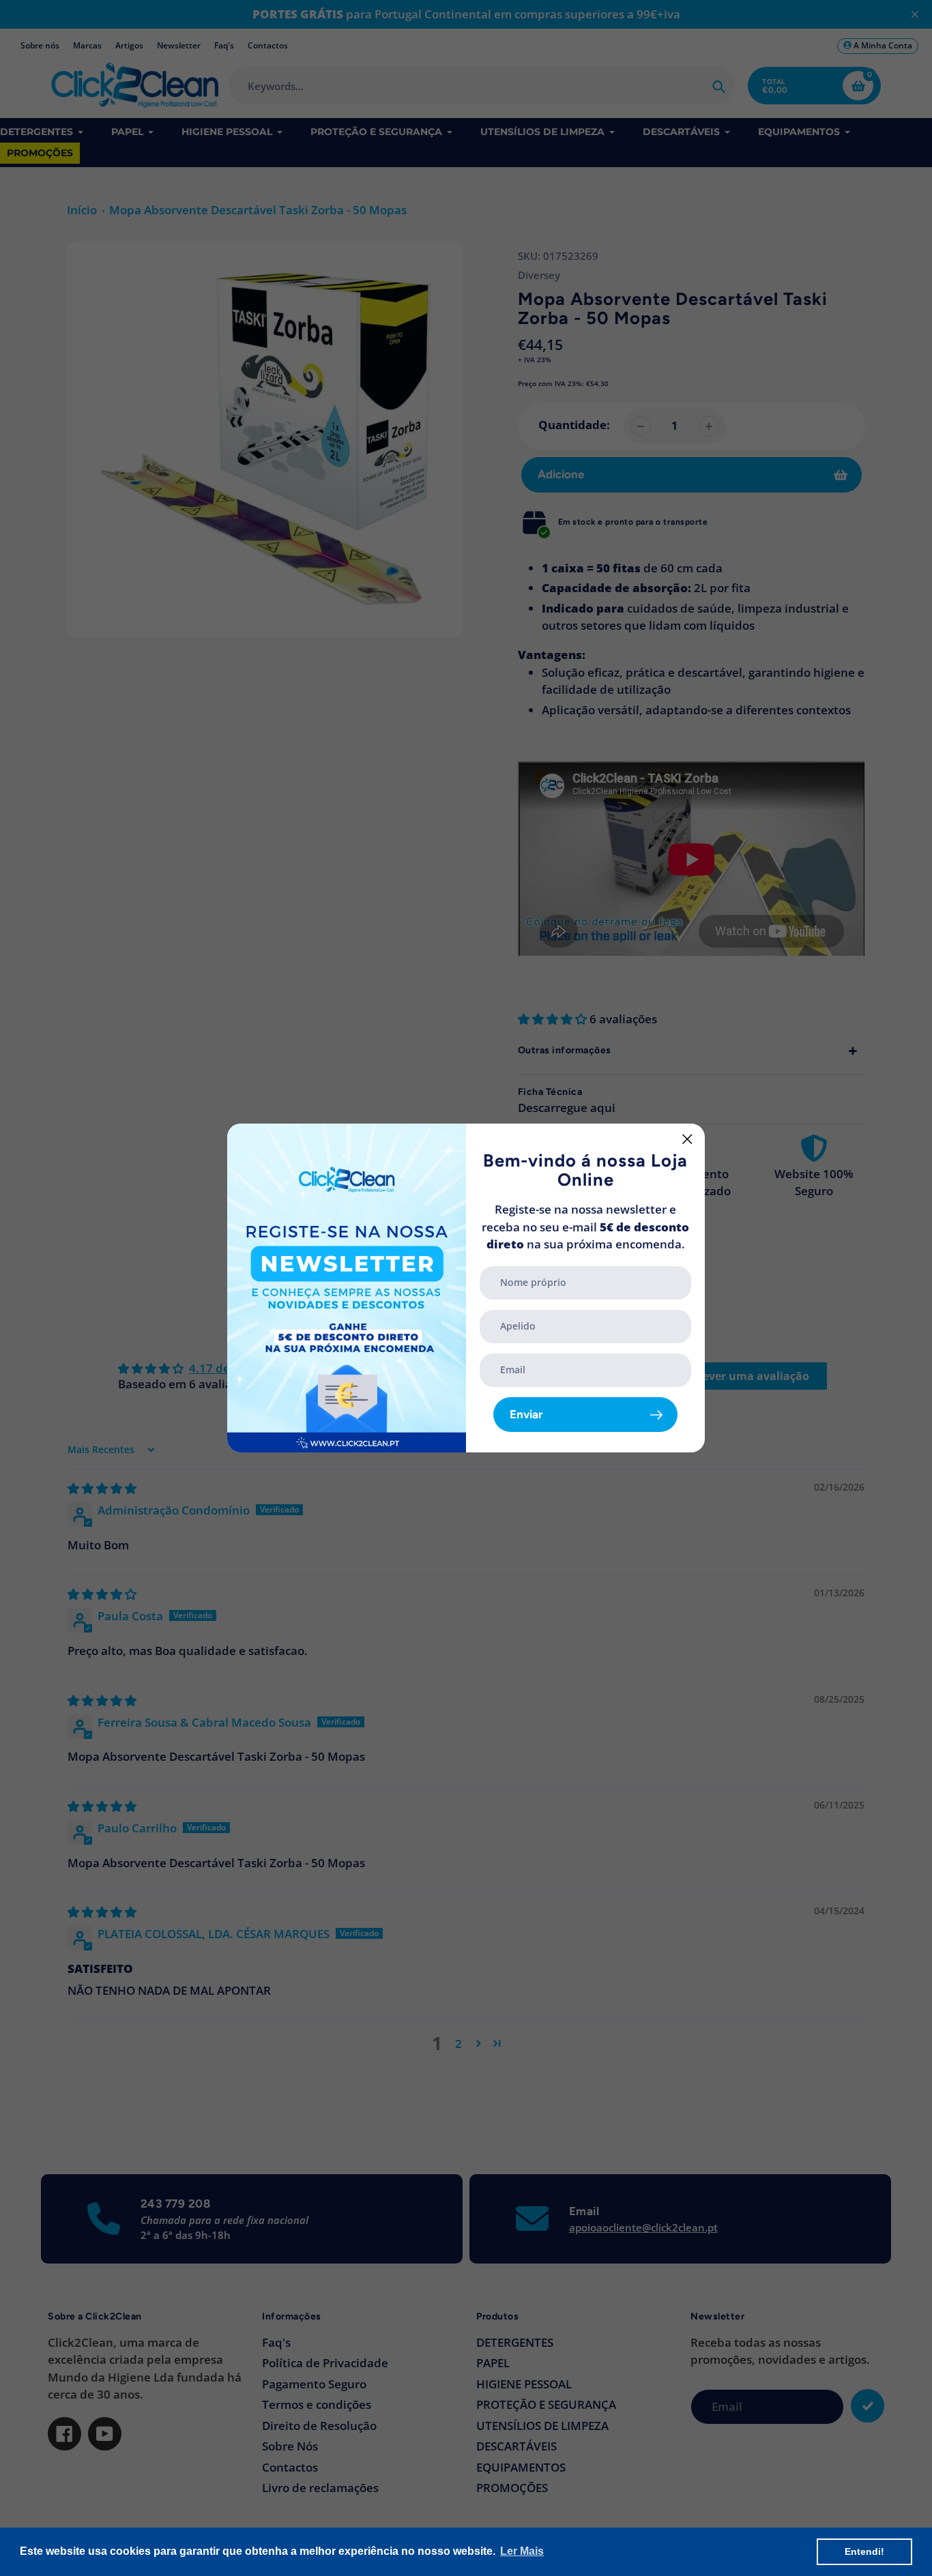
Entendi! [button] (864, 2551)
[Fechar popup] (687, 1139)
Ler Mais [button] (522, 2551)
